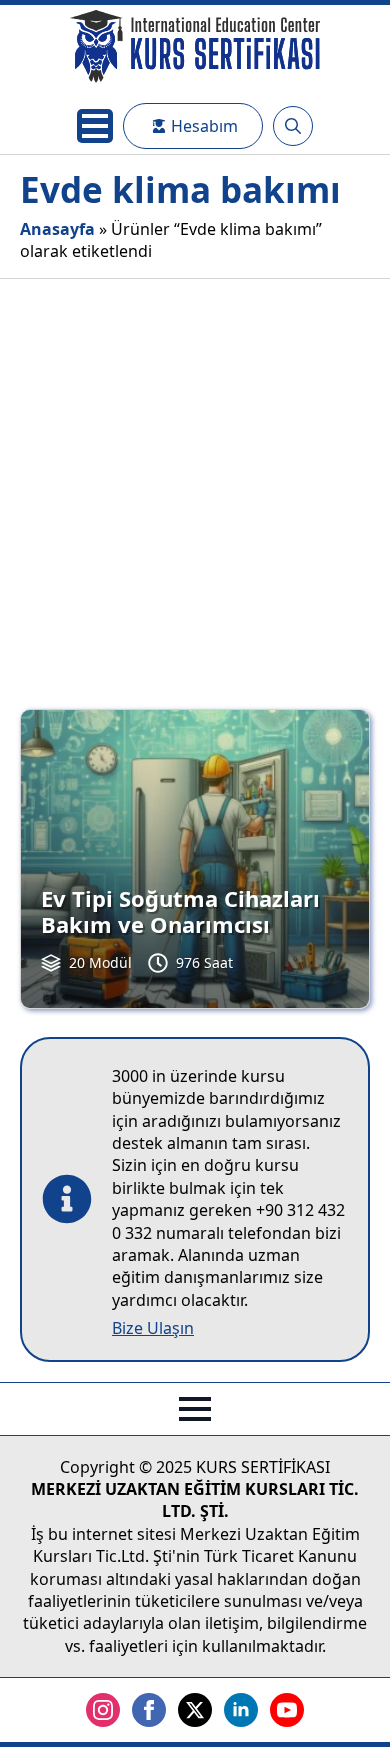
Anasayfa (57, 229)
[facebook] (149, 1710)
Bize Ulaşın (153, 1328)
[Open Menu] (95, 126)
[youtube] (287, 1710)
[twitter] (195, 1710)
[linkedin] (241, 1710)
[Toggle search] (293, 126)
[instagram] (103, 1710)
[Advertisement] (195, 484)
